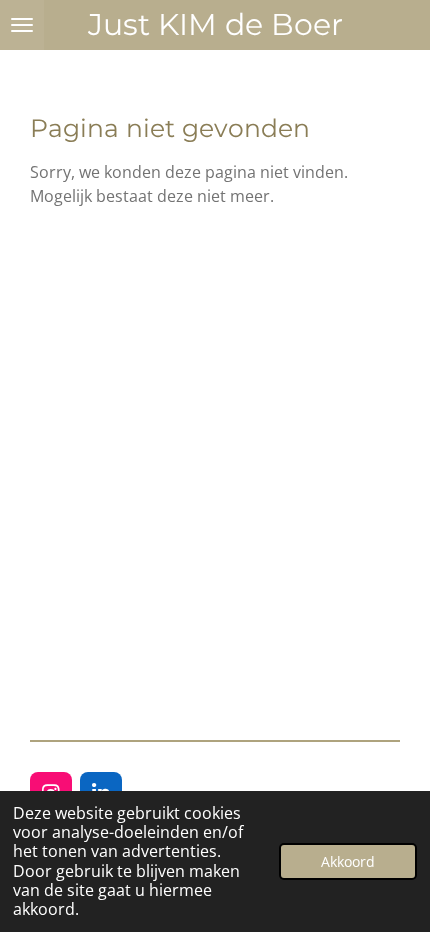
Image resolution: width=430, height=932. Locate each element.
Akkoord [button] (348, 861)
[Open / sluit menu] (22, 25)
